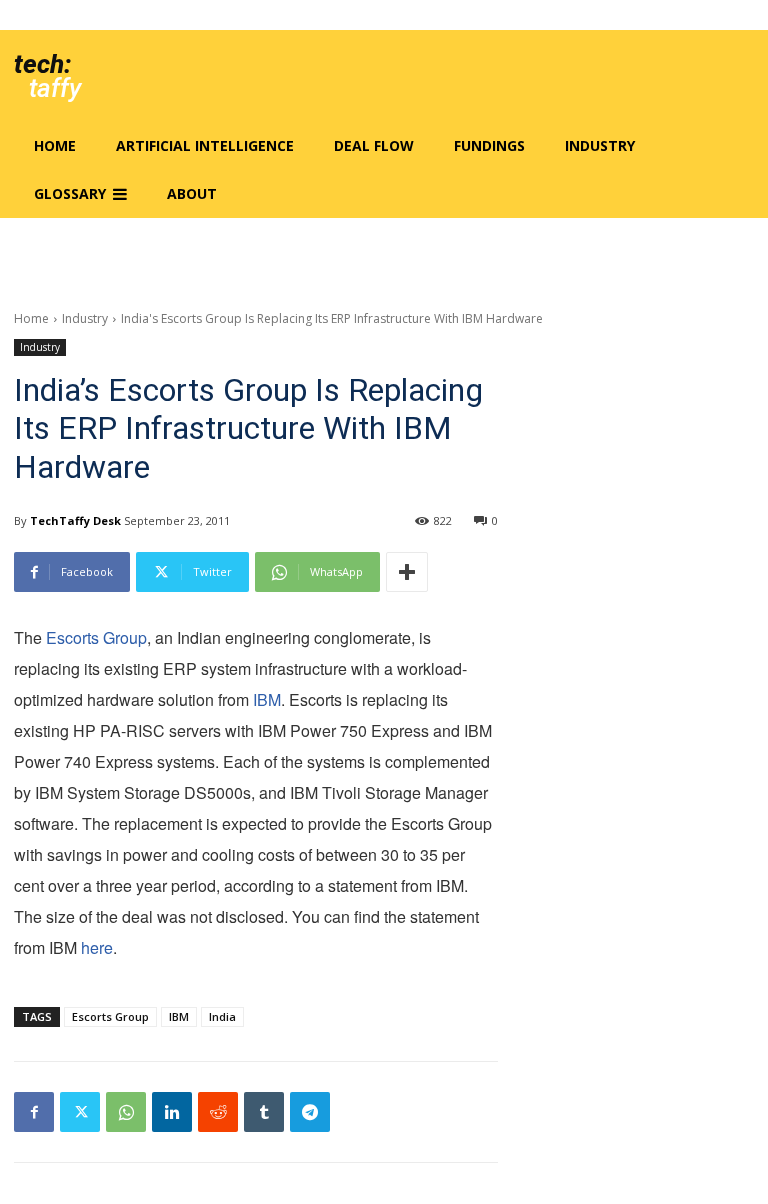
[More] (407, 572)
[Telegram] (310, 1112)
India (222, 1016)
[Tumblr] (264, 1112)
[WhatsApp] (126, 1112)
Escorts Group (96, 637)
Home (31, 318)
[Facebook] (34, 1112)
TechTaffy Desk (75, 520)
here (97, 947)
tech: (42, 64)
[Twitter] (80, 1112)
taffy (55, 88)
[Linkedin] (172, 1112)
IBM (267, 699)
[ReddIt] (218, 1112)
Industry (85, 318)
